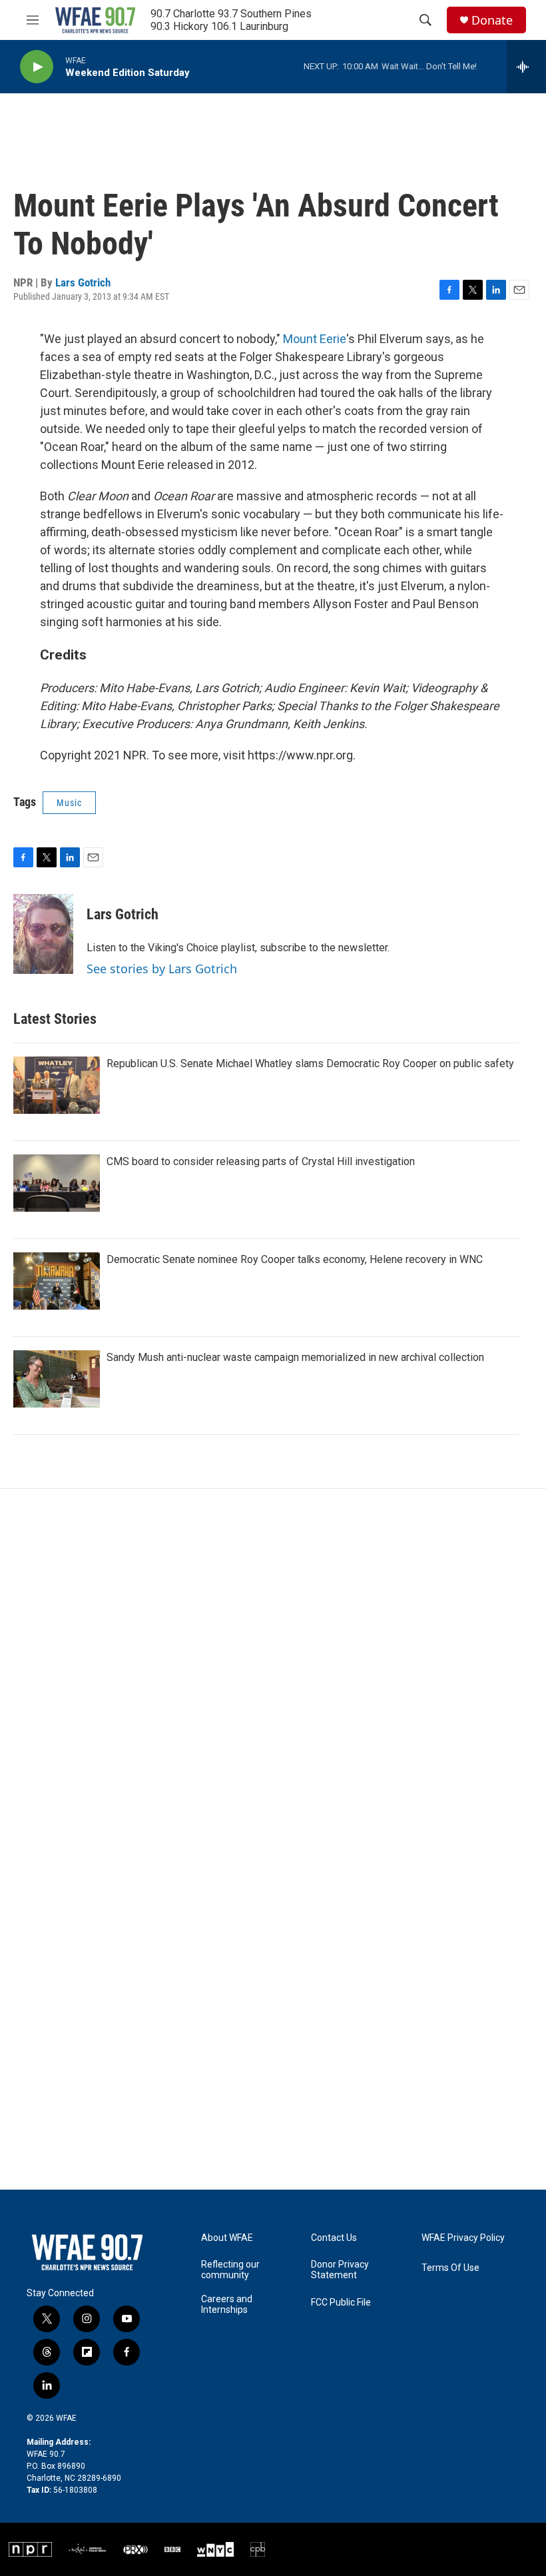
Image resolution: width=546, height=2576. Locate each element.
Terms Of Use (450, 2268)
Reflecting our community (230, 2270)
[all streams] (526, 67)
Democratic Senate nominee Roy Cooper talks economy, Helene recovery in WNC (295, 1259)
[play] (37, 67)
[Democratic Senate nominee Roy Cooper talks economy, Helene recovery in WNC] (57, 1281)
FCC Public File (341, 2303)
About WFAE (227, 2238)
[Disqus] (273, 1669)
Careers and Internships (227, 2305)
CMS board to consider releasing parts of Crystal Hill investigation (261, 1161)
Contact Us (334, 2238)
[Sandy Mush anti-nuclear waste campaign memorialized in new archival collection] (57, 1379)
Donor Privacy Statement (340, 2270)
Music (69, 803)
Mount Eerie (315, 339)
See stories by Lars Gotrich (162, 969)
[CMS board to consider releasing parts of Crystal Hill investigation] (57, 1183)
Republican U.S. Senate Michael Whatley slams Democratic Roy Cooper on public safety (310, 1064)
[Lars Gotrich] (43, 934)
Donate (492, 20)
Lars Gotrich (83, 282)
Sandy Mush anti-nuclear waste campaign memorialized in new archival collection (295, 1357)
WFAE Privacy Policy (463, 2238)
